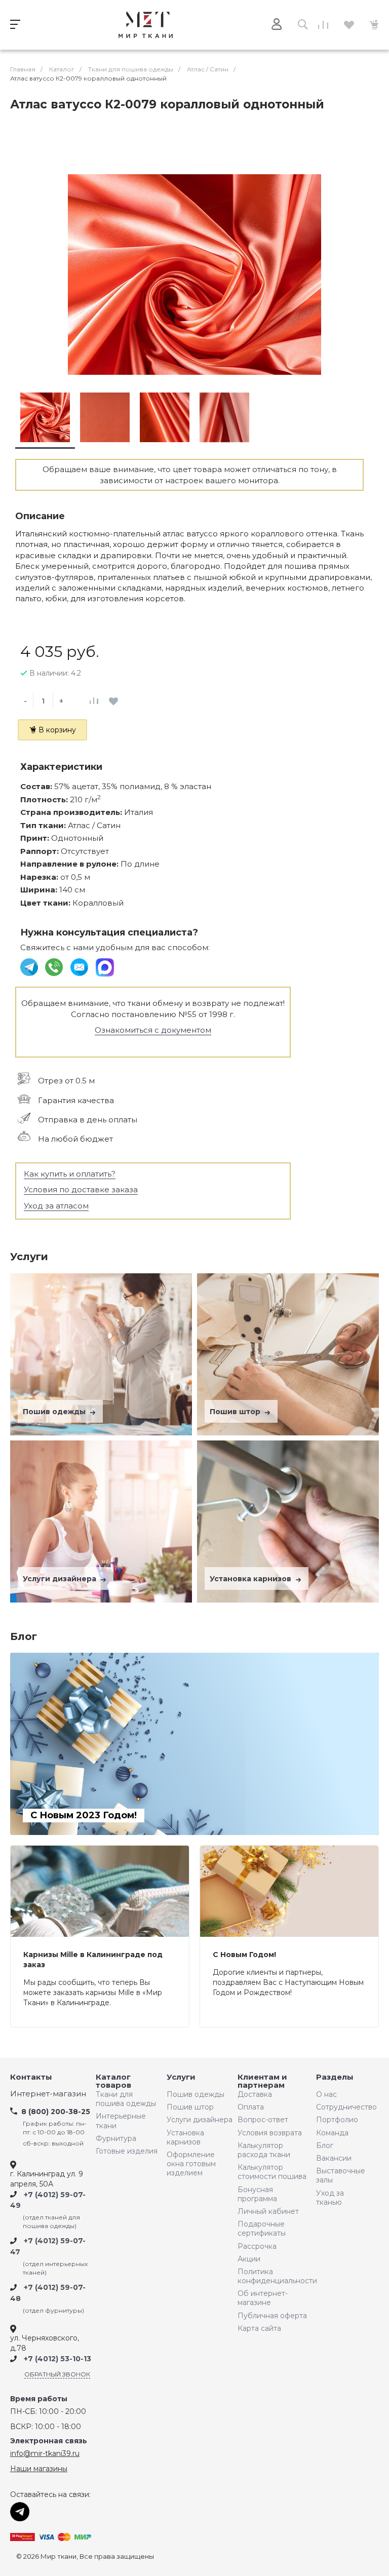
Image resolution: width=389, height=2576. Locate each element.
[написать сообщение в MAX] (105, 967)
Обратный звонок (57, 2374)
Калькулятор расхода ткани (264, 2150)
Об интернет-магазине (263, 2298)
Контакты (31, 2077)
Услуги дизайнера (61, 1579)
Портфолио (337, 2120)
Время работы (39, 2399)
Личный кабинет (268, 2211)
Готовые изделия (127, 2151)
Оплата (251, 2107)
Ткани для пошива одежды (126, 2099)
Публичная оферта (272, 2316)
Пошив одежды (55, 1412)
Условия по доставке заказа (81, 1189)
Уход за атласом (56, 1206)
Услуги (181, 2077)
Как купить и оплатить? (70, 1174)
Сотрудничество (344, 2107)
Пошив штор (236, 1412)
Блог (325, 2145)
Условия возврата (270, 2133)
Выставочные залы (341, 2175)
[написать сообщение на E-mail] (80, 967)
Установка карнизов (251, 1579)
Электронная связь (49, 2441)
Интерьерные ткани (121, 2121)
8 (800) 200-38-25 (56, 2112)
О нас (326, 2094)
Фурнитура (116, 2138)
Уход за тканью (330, 2198)
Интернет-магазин (48, 2094)
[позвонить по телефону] (55, 967)
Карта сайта (259, 2328)
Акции (249, 2259)
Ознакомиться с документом (153, 1030)
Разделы (335, 2077)
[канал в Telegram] (30, 967)
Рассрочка (257, 2246)
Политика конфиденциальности (275, 2276)
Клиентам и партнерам (262, 2081)
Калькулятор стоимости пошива (272, 2172)
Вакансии (334, 2158)
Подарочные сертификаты (262, 2229)
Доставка (255, 2094)
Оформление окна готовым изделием (191, 2164)
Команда (332, 2133)
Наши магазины (39, 2469)
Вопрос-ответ (263, 2120)
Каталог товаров (113, 2081)
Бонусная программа (257, 2194)
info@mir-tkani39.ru (45, 2453)
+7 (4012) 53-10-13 (57, 2359)
